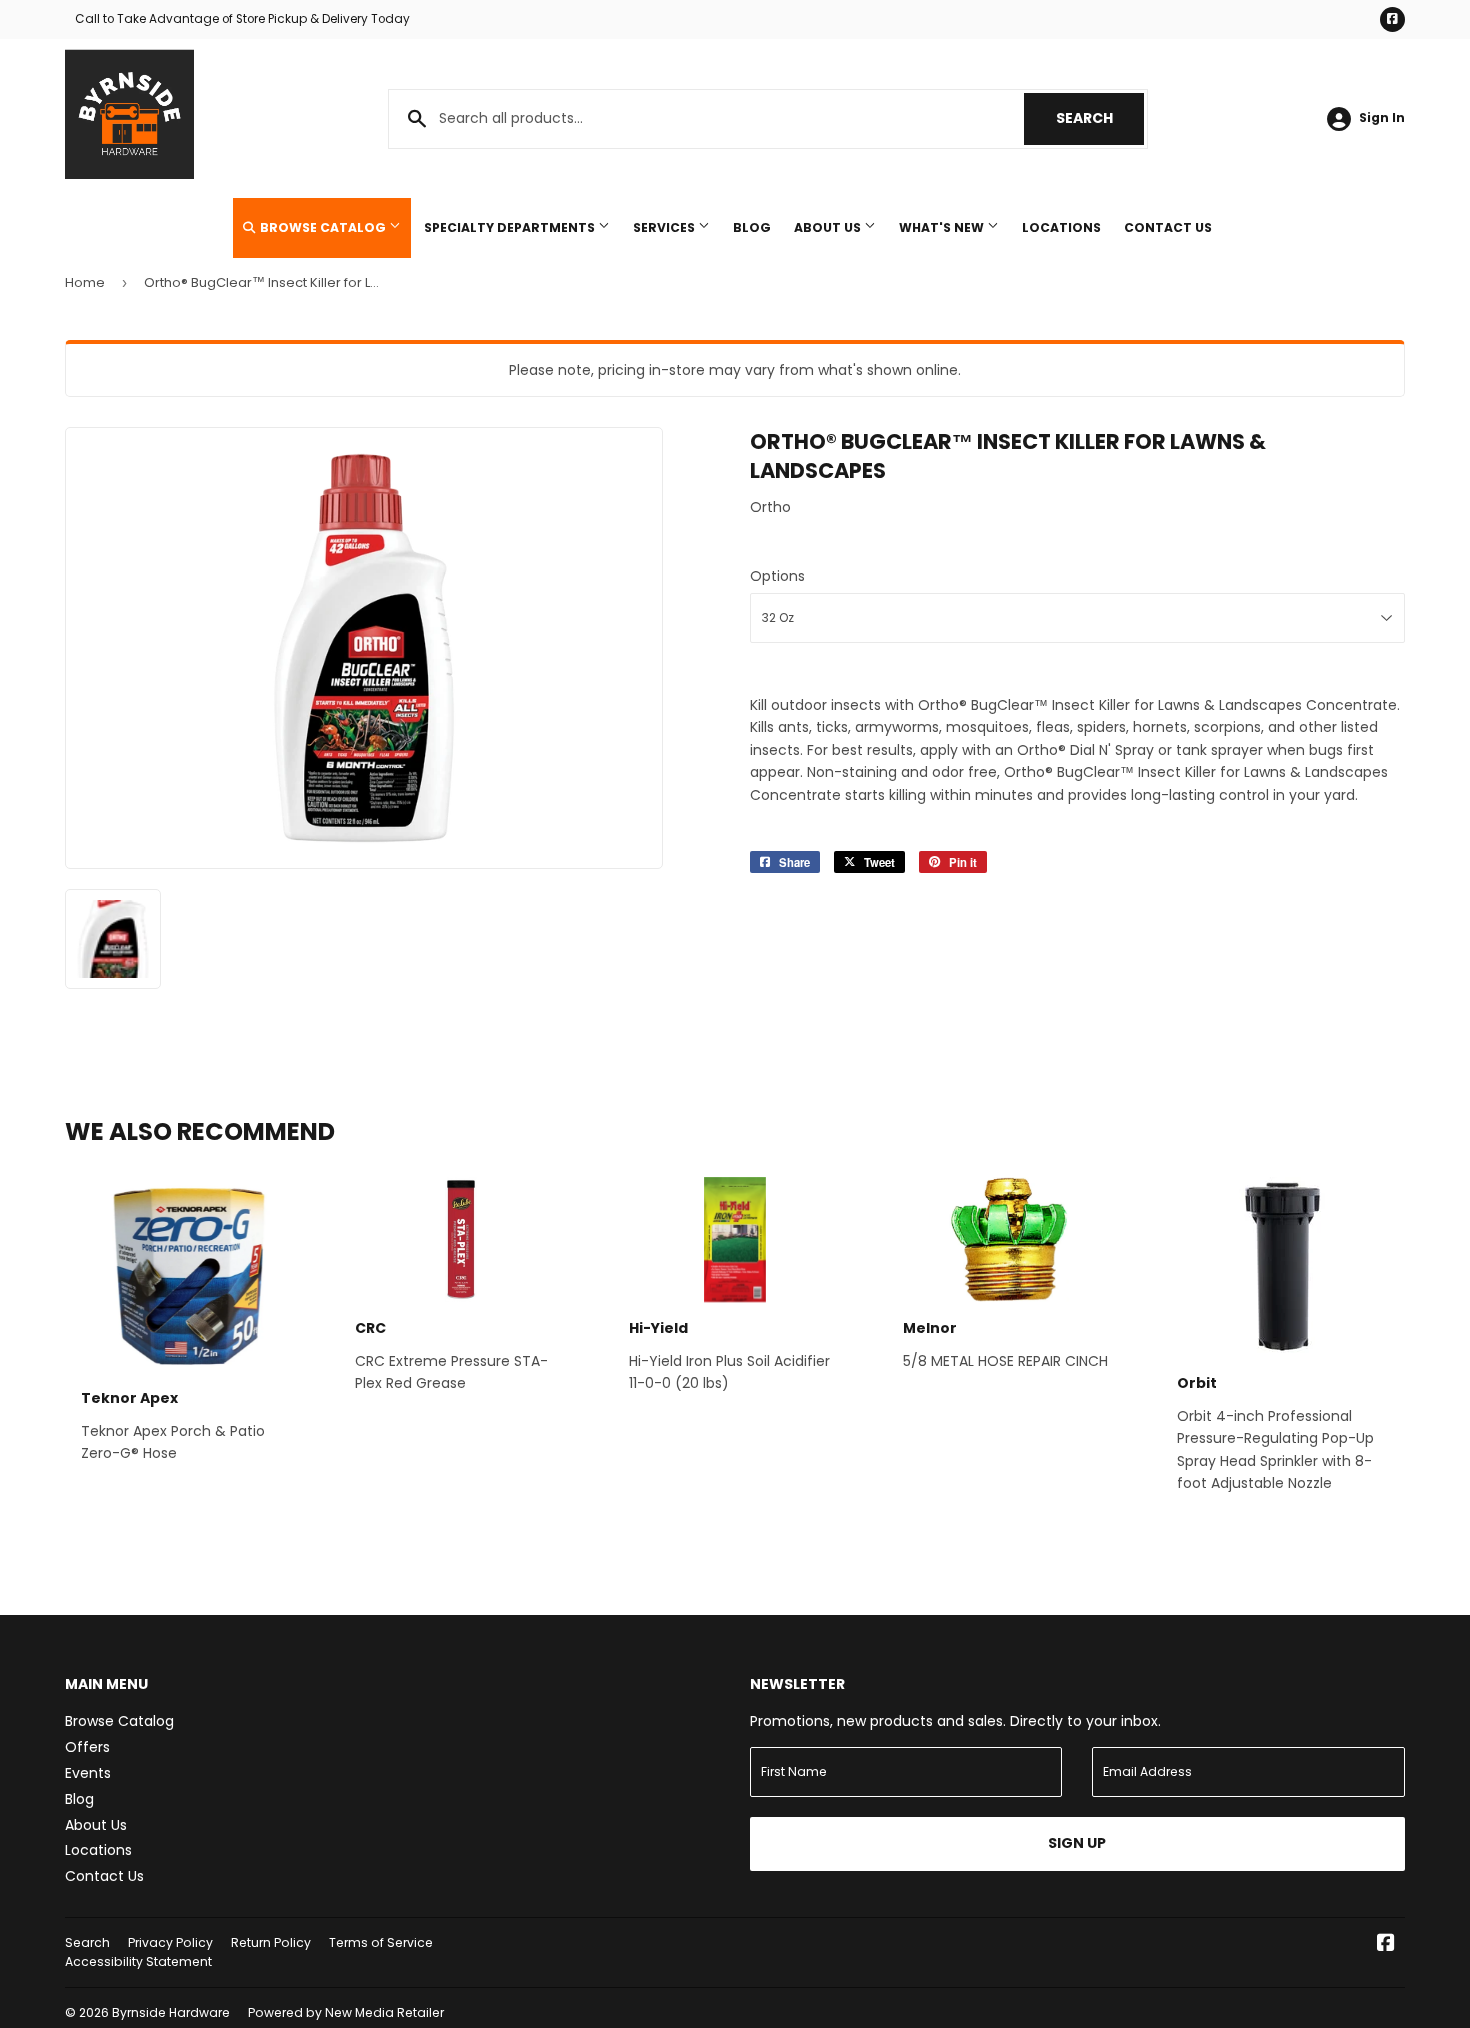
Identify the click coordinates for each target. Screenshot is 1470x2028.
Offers (87, 1747)
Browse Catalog (323, 227)
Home (85, 282)
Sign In (1382, 118)
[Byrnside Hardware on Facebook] (1386, 1945)
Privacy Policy (170, 1942)
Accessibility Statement (138, 1961)
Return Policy (271, 1942)
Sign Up (1077, 1843)
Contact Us (1168, 227)
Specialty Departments (511, 227)
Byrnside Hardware (171, 2012)
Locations (1061, 227)
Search (1100, 118)
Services (665, 227)
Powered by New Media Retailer (346, 2012)
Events (88, 1773)
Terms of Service (381, 1942)
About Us (829, 227)
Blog (752, 227)
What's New (943, 227)
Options (777, 576)
